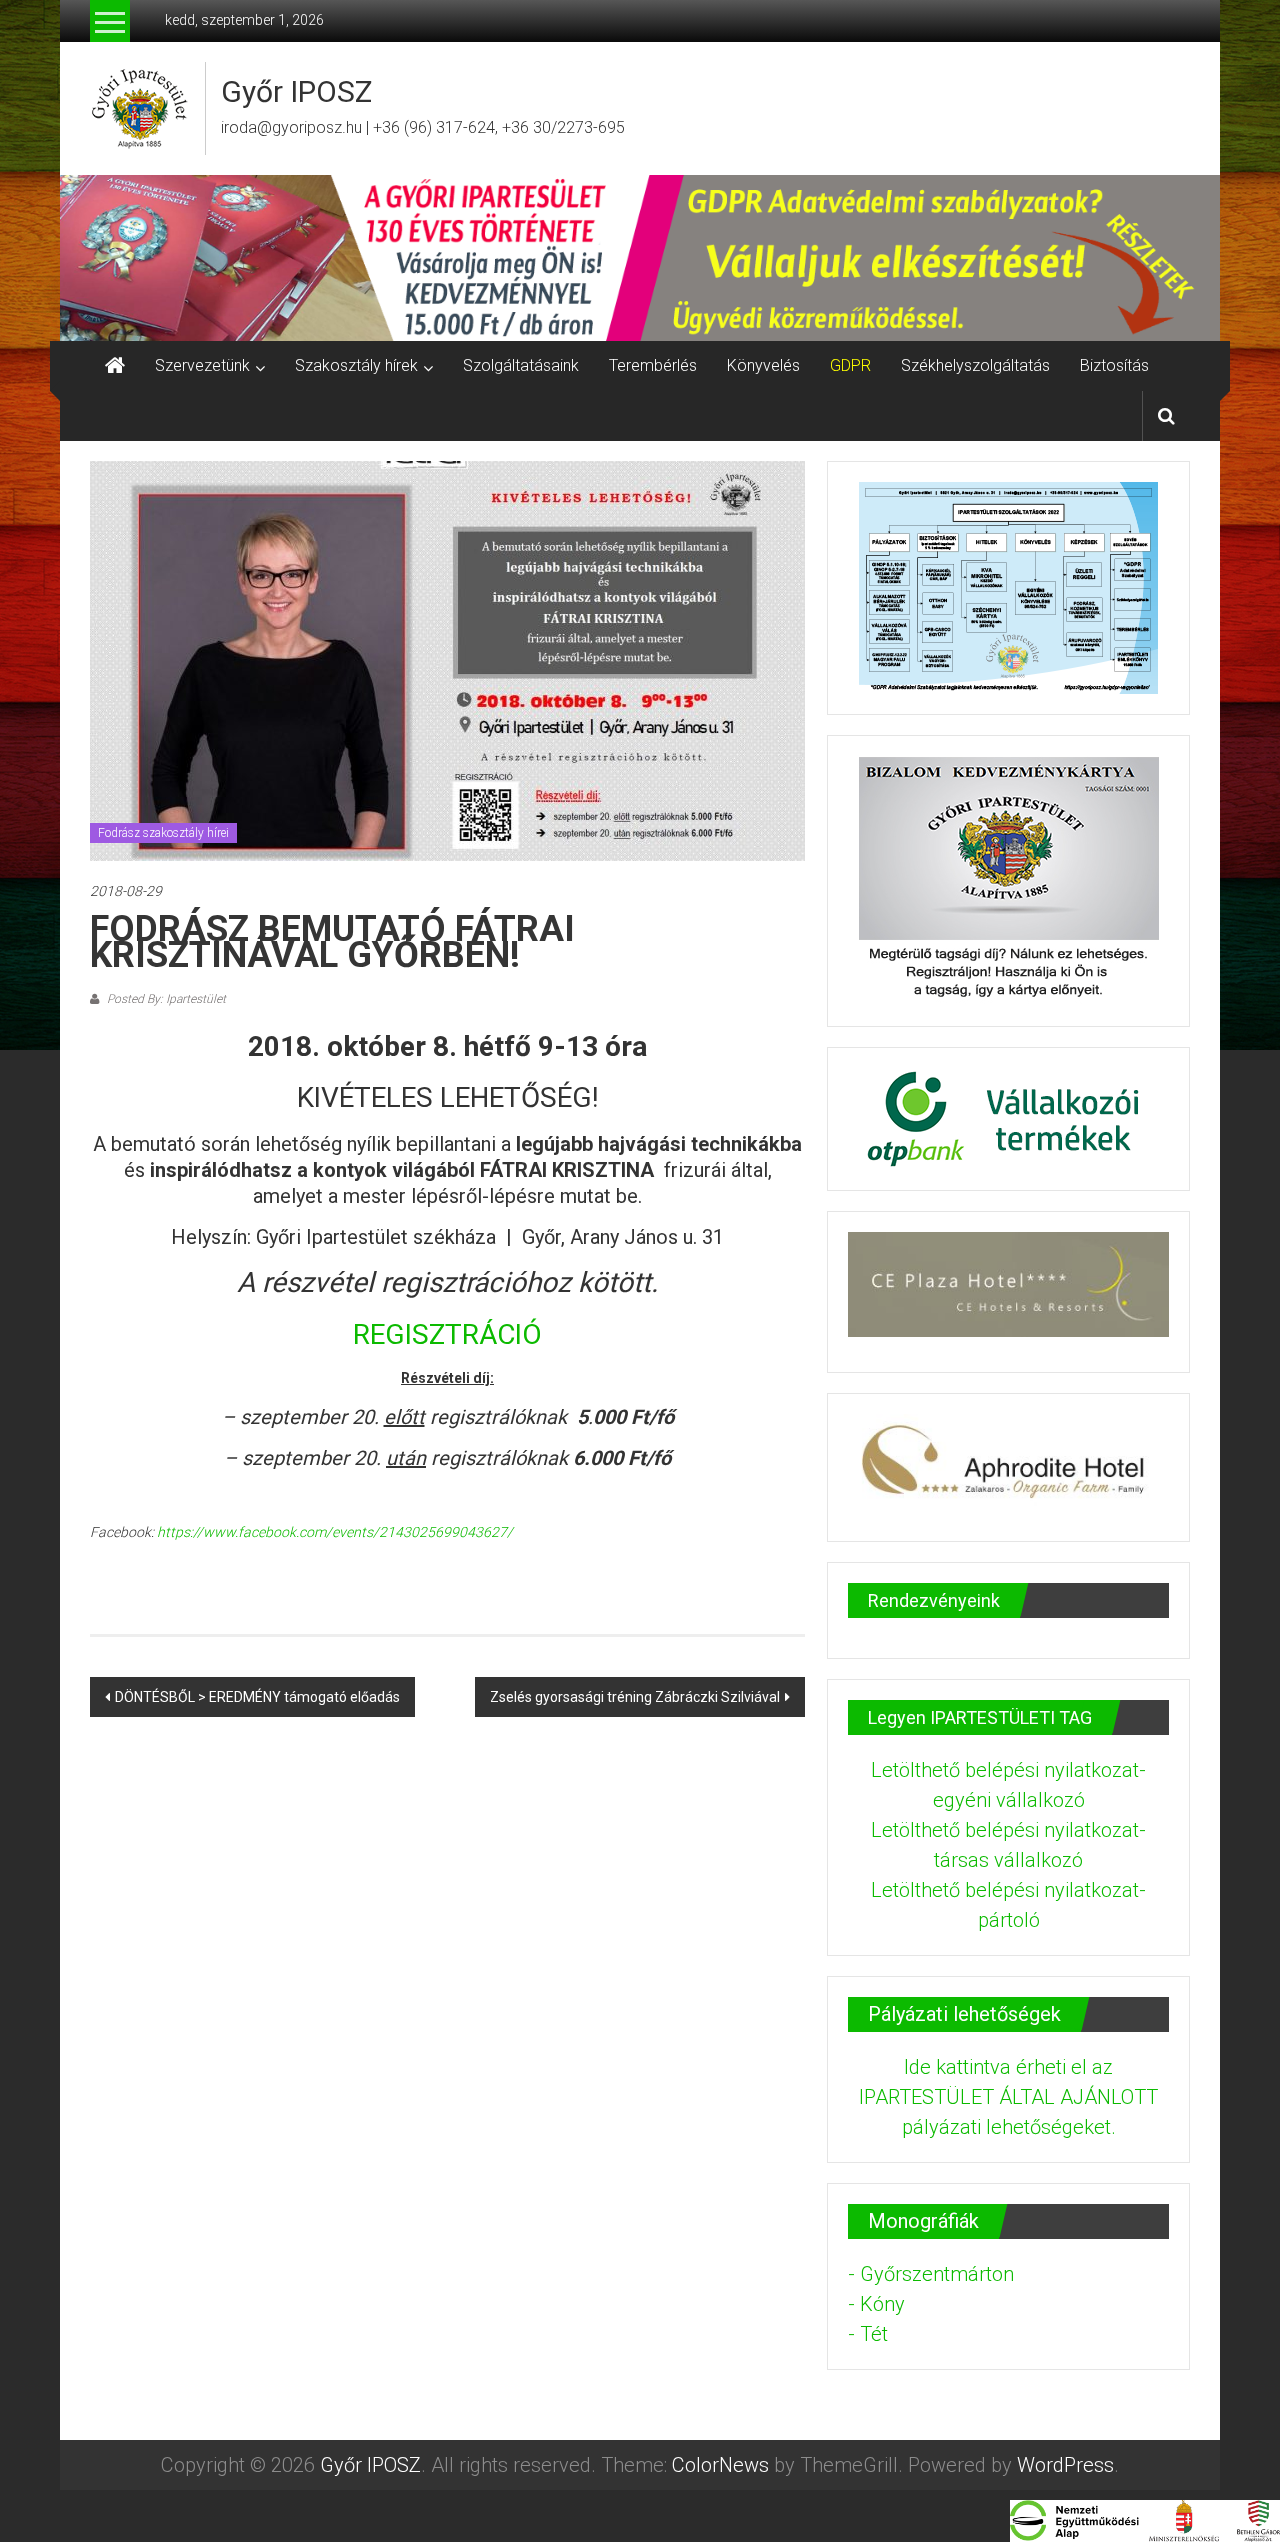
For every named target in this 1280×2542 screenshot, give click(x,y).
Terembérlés (653, 365)
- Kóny (876, 2304)
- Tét (868, 2334)
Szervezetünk (202, 365)
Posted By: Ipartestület (165, 999)
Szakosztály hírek (356, 365)
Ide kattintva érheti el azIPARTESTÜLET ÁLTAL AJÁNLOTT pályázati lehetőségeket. (1008, 2097)
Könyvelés (763, 365)
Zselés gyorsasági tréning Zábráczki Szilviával (635, 1697)
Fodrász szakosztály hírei (163, 833)
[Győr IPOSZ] (640, 258)
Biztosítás (1114, 365)
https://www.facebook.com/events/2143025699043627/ (335, 1532)
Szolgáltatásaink (521, 365)
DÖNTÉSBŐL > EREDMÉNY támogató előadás (257, 1697)
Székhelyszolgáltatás (975, 365)
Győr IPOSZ (296, 91)
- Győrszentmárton (931, 2274)
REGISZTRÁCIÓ (447, 1334)
